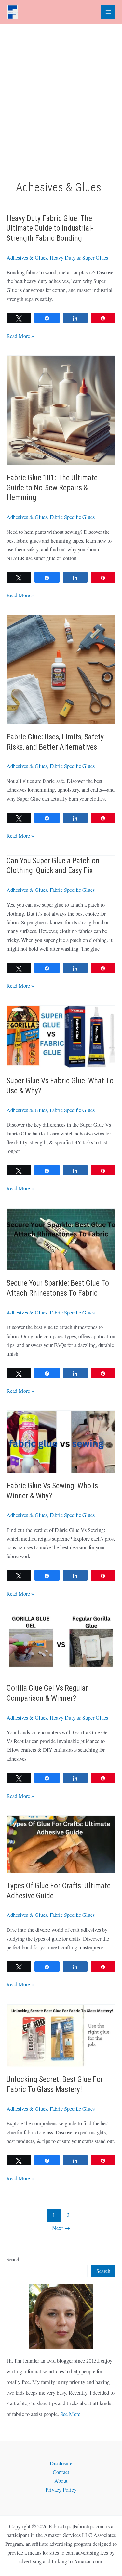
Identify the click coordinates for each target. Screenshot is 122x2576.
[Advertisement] (61, 88)
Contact (61, 2472)
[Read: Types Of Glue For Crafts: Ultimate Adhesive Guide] (61, 1843)
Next (61, 2228)
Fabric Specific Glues (72, 517)
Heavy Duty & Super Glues (79, 258)
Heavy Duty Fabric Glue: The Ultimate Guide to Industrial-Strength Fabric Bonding (50, 228)
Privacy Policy (61, 2490)
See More (70, 2414)
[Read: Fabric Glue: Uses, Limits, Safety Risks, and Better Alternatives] (61, 669)
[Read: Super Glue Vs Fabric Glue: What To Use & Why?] (61, 1036)
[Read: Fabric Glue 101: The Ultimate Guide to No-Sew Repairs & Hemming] (61, 409)
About (61, 2481)
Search (14, 2259)
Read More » (20, 336)
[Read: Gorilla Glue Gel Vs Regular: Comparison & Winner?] (61, 1644)
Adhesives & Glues (27, 258)
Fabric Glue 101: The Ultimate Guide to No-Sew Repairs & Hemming (52, 488)
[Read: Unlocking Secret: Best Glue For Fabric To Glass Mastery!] (61, 2035)
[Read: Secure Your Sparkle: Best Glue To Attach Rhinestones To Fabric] (61, 1238)
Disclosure (61, 2463)
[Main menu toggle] (108, 12)
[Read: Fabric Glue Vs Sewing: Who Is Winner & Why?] (61, 1441)
